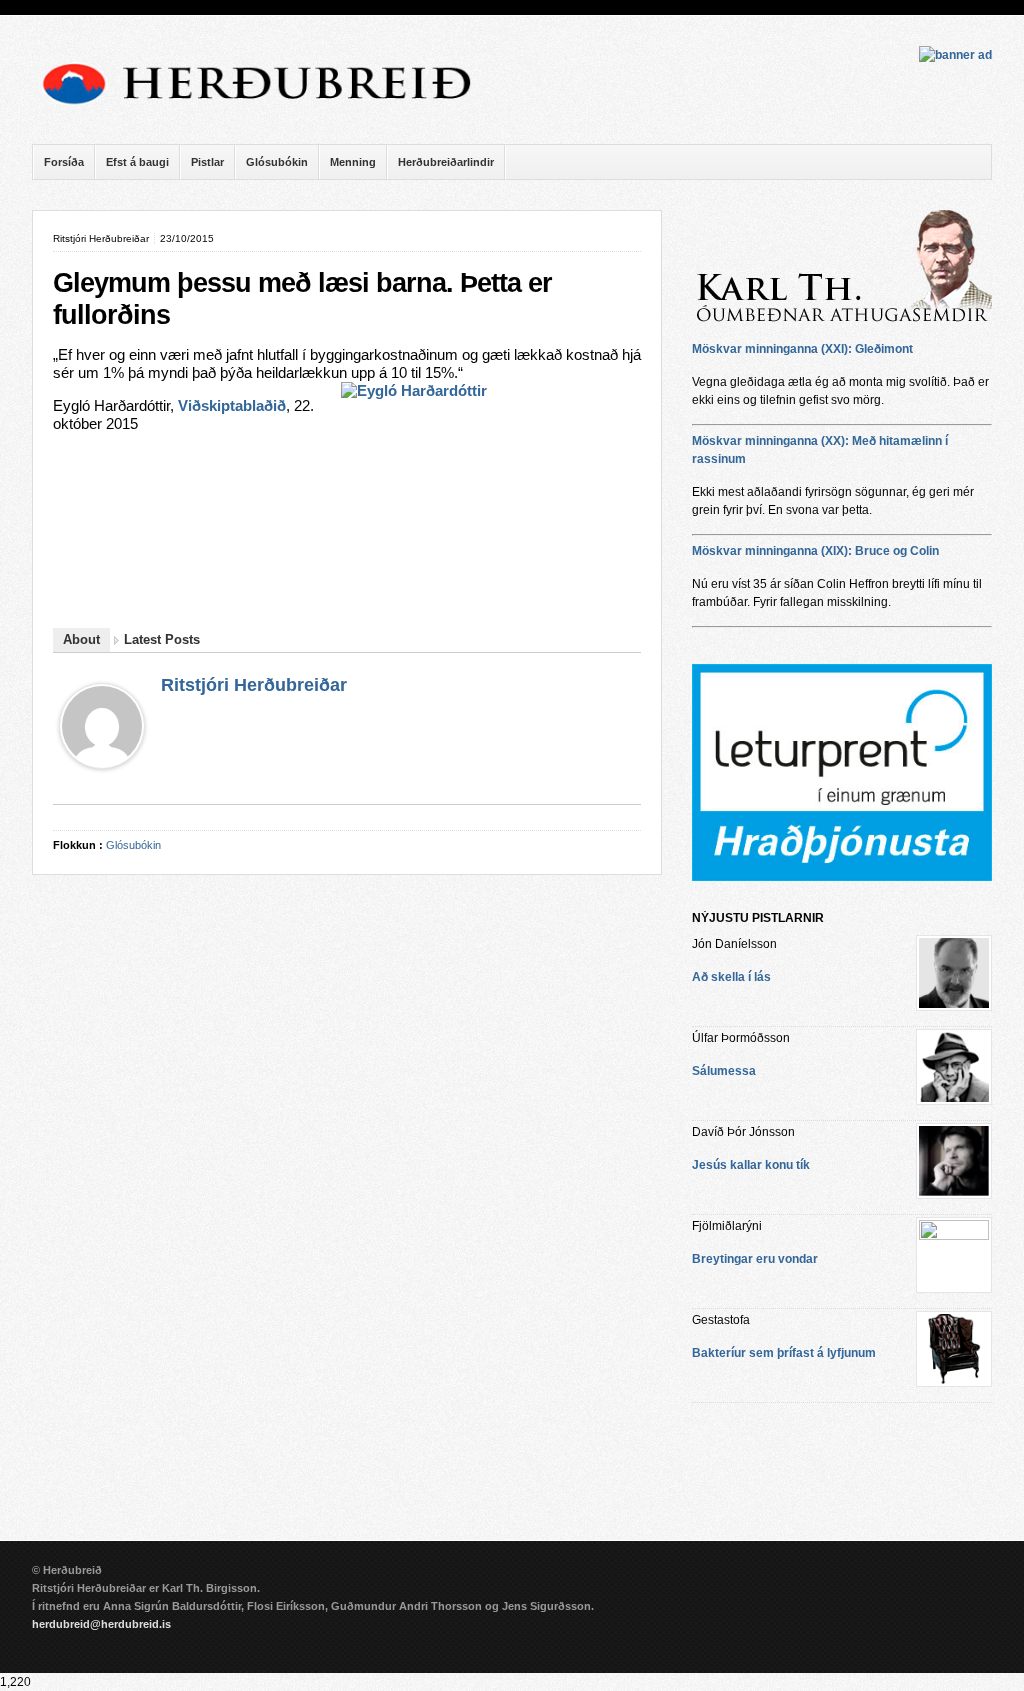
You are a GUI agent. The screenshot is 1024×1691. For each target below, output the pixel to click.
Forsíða (64, 162)
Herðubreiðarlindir (446, 162)
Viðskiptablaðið (232, 406)
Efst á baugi (137, 162)
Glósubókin (277, 162)
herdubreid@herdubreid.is (101, 1624)
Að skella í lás (731, 977)
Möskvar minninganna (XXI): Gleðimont (802, 349)
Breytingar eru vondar (755, 1259)
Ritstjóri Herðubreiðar (254, 685)
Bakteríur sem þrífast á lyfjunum (784, 1353)
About (81, 639)
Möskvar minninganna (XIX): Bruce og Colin (815, 551)
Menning (353, 162)
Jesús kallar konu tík (751, 1165)
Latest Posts (162, 639)
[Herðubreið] (267, 110)
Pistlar (207, 162)
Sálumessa (724, 1071)
